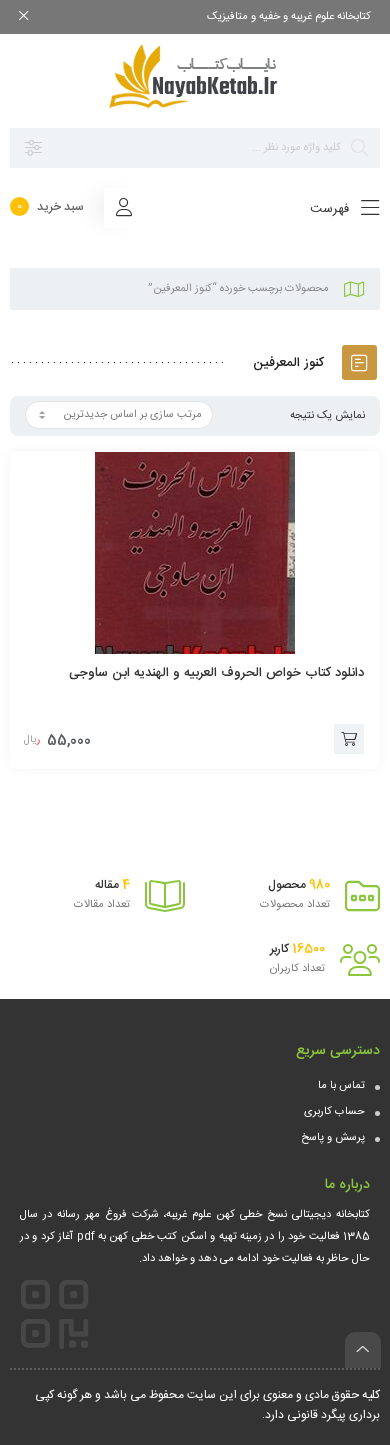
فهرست (331, 209)
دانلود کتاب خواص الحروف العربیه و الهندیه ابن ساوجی (216, 673)
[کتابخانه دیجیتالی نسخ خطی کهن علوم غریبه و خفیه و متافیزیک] (195, 76)
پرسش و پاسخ (333, 1138)
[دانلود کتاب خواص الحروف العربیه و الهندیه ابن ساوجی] (195, 553)
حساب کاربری (334, 1112)
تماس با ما (341, 1086)
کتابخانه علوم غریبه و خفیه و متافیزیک (289, 17)
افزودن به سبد (349, 739)
